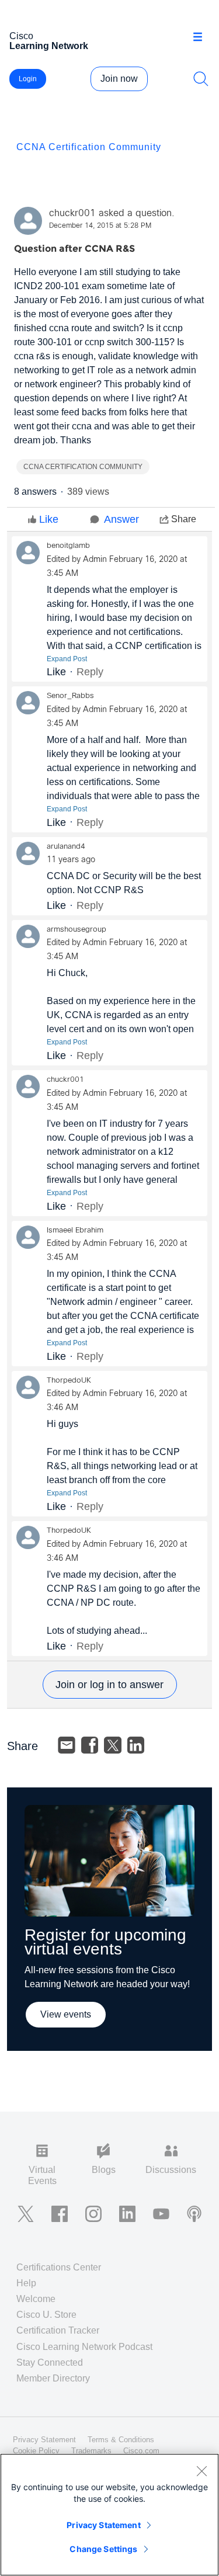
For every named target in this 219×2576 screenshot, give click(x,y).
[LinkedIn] (136, 1745)
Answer (121, 519)
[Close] (201, 2471)
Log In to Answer (110, 1685)
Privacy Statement (103, 2525)
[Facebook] (90, 1745)
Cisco (49, 41)
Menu (202, 37)
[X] (113, 1745)
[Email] (67, 1745)
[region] (109, 2515)
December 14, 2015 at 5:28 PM (100, 226)
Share (184, 519)
